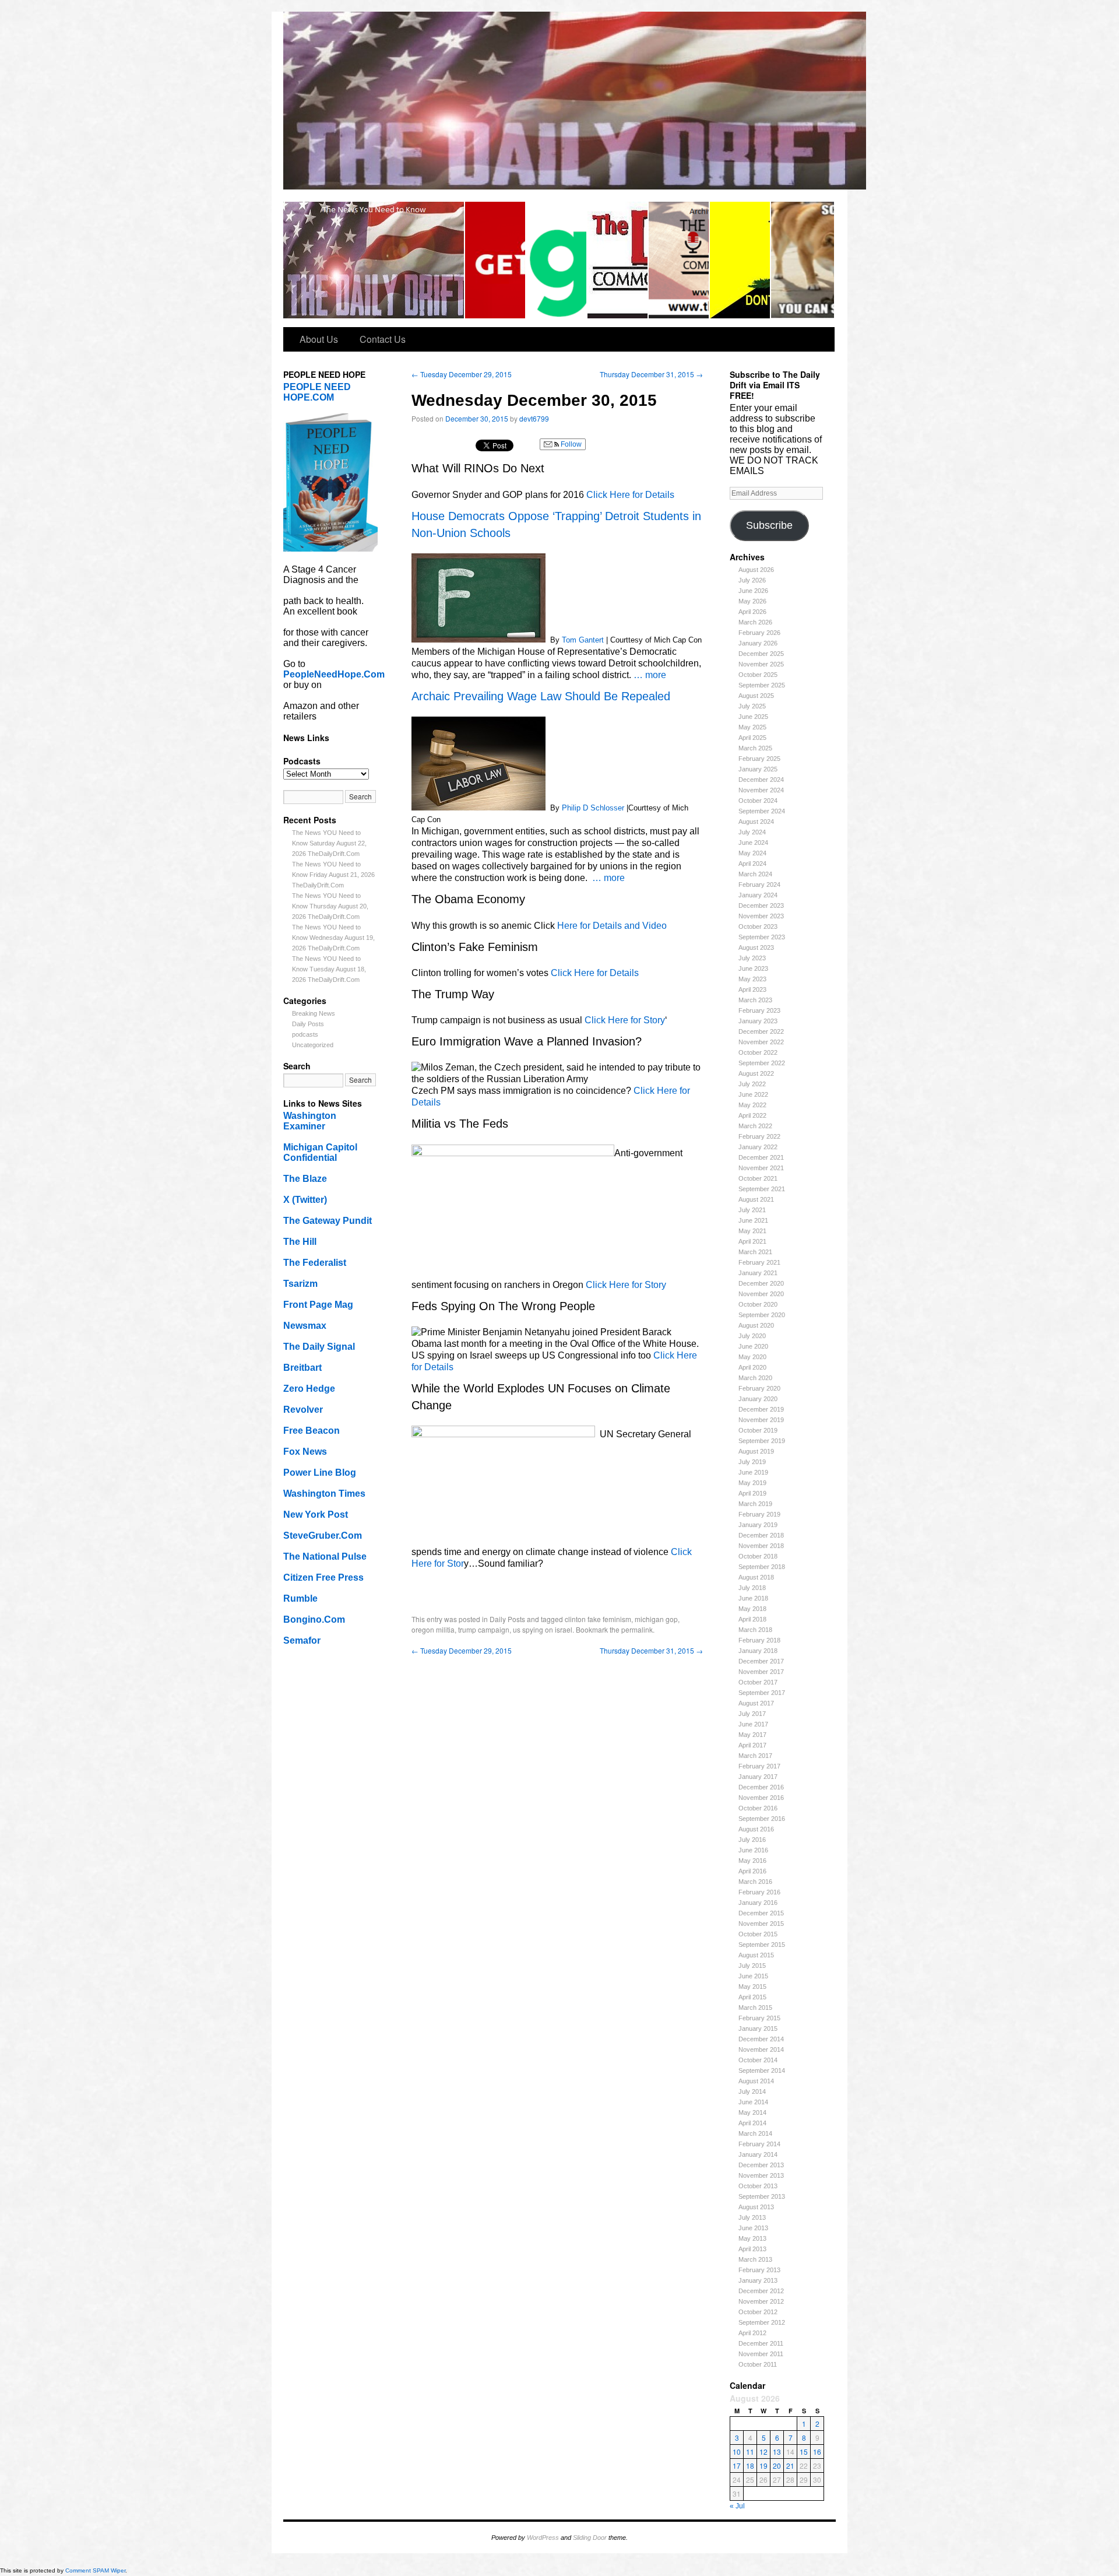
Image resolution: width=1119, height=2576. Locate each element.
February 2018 (759, 1640)
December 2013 (761, 2165)
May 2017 (752, 1735)
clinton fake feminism (598, 1619)
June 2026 (753, 591)
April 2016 (752, 1871)
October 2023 (758, 926)
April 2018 (752, 1619)
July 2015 (752, 1966)
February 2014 (759, 2144)
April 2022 (752, 1115)
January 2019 (758, 1525)
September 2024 (762, 811)
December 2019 (761, 1409)
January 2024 (758, 895)
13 (777, 2452)
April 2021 (752, 1241)
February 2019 (759, 1514)
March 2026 (755, 622)
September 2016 (762, 1819)
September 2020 (762, 1315)
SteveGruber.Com (323, 1536)
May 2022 (752, 1105)
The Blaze (305, 1179)
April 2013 (752, 2249)
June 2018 (753, 1598)
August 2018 (756, 1577)
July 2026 (752, 580)
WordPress (543, 2538)
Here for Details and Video (612, 926)
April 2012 (752, 2333)
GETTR (496, 260)
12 (763, 2452)
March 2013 (755, 2259)
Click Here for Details (630, 495)
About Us (319, 339)
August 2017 (756, 1703)
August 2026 (756, 570)
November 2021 (761, 1168)
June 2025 (753, 717)
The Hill (300, 1242)
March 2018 (755, 1630)
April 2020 (752, 1367)
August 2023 (756, 947)
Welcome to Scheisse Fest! (803, 260)
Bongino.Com (314, 1619)
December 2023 (761, 906)
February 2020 (759, 1388)
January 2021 (758, 1273)
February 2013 (759, 2270)
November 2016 (761, 1798)
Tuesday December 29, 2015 (462, 374)
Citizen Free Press (323, 1577)
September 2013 (762, 2196)
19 (763, 2466)
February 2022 (759, 1136)
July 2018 (752, 1588)
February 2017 (759, 1766)
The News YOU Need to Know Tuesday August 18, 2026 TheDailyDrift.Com (329, 969)
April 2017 (752, 1745)
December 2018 (761, 1535)
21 (790, 2466)
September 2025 (762, 685)
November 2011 (761, 2354)
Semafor (302, 1640)
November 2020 (761, 1294)
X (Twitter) (305, 1200)
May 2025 (752, 727)
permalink (637, 1629)
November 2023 (761, 916)
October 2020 (758, 1304)
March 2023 (755, 1000)
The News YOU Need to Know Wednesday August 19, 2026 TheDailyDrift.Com (333, 938)
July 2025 (752, 706)
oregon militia (433, 1629)
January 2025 (758, 769)
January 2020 (758, 1399)
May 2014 (752, 2112)
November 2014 (761, 2049)
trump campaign (484, 1629)
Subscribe (769, 525)
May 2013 (752, 2238)
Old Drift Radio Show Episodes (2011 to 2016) (679, 260)
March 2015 (755, 2008)
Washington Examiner (310, 1121)
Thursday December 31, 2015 (651, 374)
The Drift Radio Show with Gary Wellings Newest (618, 260)
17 (737, 2466)
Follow (570, 444)
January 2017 (758, 1777)
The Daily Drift (374, 260)
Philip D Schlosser (593, 808)
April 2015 (752, 1997)
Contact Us (383, 339)
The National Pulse (325, 1557)
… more (650, 675)
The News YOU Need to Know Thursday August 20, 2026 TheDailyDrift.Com (330, 906)
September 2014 (762, 2070)
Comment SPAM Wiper (95, 2570)
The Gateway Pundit (328, 1221)
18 (750, 2466)
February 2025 (759, 759)
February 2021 (759, 1262)
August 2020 (756, 1325)
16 (817, 2452)
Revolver (303, 1410)
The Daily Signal (319, 1347)
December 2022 (761, 1031)
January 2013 (758, 2280)
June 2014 (753, 2102)
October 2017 (758, 1682)
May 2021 (752, 1231)
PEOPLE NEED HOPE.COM (317, 392)
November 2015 (761, 1924)
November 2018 (761, 1546)
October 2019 (758, 1430)
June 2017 (753, 1724)
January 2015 (758, 2028)
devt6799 (534, 418)
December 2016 (761, 1787)
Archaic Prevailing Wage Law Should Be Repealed (541, 696)
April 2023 (752, 989)
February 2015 (759, 2018)
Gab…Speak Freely (557, 260)
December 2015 (761, 1913)
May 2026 (752, 601)
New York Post (316, 1515)
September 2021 (762, 1189)
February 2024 (759, 885)
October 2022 (758, 1052)
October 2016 (758, 1808)
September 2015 (762, 1945)
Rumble (300, 1598)
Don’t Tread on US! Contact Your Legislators (740, 260)
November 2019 (761, 1420)
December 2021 (761, 1157)
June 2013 (753, 2228)
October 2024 (758, 801)
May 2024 (752, 853)
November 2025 (761, 664)
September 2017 (762, 1693)
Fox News (305, 1452)
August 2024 (756, 822)
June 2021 (753, 1220)
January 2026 (758, 643)
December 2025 (761, 654)
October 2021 (758, 1178)
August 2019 (756, 1451)
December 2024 (761, 780)
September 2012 (762, 2322)
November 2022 (761, 1042)
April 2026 (752, 612)
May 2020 (752, 1357)
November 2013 (761, 2175)
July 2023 (752, 958)
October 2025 (758, 675)
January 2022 (758, 1147)
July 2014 (752, 2091)
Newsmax (305, 1326)
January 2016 (758, 1903)
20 (777, 2466)
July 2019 (752, 1462)
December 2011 (761, 2343)
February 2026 (759, 633)
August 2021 (756, 1199)
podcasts (305, 1034)
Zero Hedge (309, 1389)
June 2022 (753, 1094)
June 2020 (753, 1346)
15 (804, 2452)
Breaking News (314, 1013)
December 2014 (761, 2039)
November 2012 (761, 2301)
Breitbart (302, 1368)
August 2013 (756, 2207)
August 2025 (756, 696)
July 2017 (752, 1714)
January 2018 (758, 1651)
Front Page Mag (318, 1305)
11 (750, 2452)
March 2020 (755, 1378)
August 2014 (756, 2081)
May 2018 (752, 1609)
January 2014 (758, 2154)
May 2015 (752, 1987)
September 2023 (762, 937)
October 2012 (758, 2312)
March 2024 (755, 874)
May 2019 (752, 1483)
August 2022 (756, 1073)
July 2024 (752, 832)
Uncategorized (313, 1045)
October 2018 (758, 1556)
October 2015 (758, 1934)
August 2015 (756, 1955)
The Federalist (315, 1263)
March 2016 (755, 1882)
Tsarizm (300, 1284)
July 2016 (752, 1840)
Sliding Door (590, 2538)
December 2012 (761, 2291)
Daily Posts (308, 1024)
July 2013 (752, 2217)
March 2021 (755, 1252)
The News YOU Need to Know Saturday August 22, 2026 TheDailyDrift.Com (329, 843)
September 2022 (762, 1063)
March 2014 (755, 2133)
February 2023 (759, 1010)
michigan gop (656, 1619)
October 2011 (758, 2364)
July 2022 (752, 1084)
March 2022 (755, 1126)
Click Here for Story (625, 1020)
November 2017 (761, 1672)
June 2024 (753, 843)
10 (737, 2452)
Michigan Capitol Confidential (320, 1152)
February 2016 (759, 1892)
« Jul (737, 2506)
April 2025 (752, 738)
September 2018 (762, 1567)
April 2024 (752, 864)
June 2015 (753, 1976)
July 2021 (752, 1210)
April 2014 (752, 2123)
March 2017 (755, 1756)
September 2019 (762, 1441)
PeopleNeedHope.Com (334, 674)
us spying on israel (543, 1629)
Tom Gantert (583, 640)
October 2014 (758, 2060)
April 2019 (752, 1493)
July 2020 (752, 1336)
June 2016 (753, 1850)
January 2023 (758, 1021)
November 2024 (761, 790)
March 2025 (755, 748)
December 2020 (761, 1283)
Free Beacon (312, 1431)
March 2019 (755, 1504)
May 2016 (752, 1861)
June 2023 (753, 968)
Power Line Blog (320, 1473)
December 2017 (761, 1661)
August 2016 (756, 1829)
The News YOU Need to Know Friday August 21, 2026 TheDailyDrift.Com (333, 875)
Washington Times (324, 1494)
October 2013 (758, 2186)
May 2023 (752, 979)
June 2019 (753, 1472)
